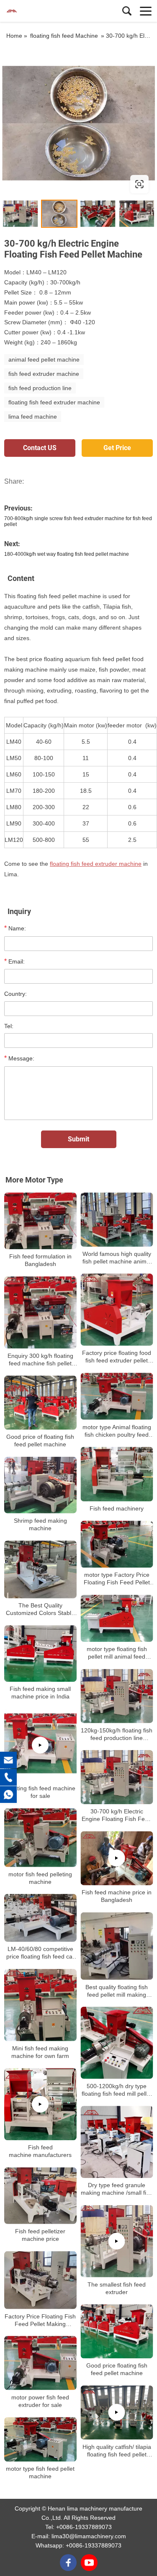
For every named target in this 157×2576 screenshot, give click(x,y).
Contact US (40, 448)
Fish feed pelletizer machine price (40, 2235)
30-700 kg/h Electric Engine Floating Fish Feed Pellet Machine (117, 1815)
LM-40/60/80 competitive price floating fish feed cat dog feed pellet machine (40, 1953)
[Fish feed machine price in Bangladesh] (117, 1858)
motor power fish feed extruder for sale (40, 2401)
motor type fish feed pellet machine (40, 2472)
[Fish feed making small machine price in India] (40, 1654)
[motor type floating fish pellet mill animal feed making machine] (117, 1619)
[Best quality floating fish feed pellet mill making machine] (117, 1946)
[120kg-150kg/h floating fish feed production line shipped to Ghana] (117, 1696)
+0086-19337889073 (84, 2527)
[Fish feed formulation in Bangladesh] (40, 1221)
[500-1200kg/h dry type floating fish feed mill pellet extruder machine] (117, 2043)
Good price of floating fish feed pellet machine (40, 1440)
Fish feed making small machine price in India (40, 1693)
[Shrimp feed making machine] (40, 1485)
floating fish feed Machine (64, 36)
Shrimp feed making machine (40, 1524)
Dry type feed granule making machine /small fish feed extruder (117, 2189)
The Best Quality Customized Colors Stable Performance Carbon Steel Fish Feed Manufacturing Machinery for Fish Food (40, 1609)
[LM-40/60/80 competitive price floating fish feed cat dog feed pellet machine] (40, 1918)
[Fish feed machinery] (117, 1474)
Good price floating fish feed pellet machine (117, 2369)
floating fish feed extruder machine (54, 402)
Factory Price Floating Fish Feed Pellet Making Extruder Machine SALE (40, 2320)
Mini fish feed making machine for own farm (40, 2052)
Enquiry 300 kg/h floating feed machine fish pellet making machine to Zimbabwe (40, 1360)
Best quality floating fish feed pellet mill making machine (117, 1991)
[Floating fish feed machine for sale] (40, 1745)
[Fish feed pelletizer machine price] (40, 2196)
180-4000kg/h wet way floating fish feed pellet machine (67, 554)
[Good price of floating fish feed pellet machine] (40, 1403)
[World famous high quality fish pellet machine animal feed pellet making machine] (117, 1220)
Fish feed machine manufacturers (40, 2151)
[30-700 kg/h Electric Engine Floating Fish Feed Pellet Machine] (117, 1777)
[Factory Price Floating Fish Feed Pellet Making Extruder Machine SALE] (40, 2280)
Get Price (117, 448)
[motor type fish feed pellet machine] (40, 2439)
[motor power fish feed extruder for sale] (40, 2363)
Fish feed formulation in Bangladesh (40, 1260)
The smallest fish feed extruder (117, 2288)
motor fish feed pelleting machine (40, 1878)
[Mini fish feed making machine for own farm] (40, 2005)
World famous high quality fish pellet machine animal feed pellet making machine (117, 1258)
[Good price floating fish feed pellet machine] (117, 2331)
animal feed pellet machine (44, 359)
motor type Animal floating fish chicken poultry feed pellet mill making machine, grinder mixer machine (117, 1431)
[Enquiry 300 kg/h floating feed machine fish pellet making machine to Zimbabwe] (40, 1312)
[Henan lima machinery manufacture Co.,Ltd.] (44, 11)
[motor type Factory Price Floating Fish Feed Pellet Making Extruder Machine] (117, 1544)
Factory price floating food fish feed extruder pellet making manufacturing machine (117, 1357)
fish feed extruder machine (44, 374)
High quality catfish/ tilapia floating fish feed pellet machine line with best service (117, 2451)
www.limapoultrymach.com (55, 184)
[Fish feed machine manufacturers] (40, 2104)
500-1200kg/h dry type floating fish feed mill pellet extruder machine (117, 2090)
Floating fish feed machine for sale (40, 1792)
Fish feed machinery (117, 1508)
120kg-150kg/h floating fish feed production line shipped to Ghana (117, 1734)
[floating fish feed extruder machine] (78, 123)
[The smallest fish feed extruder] (117, 2241)
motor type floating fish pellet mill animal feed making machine (117, 1653)
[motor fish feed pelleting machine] (40, 1837)
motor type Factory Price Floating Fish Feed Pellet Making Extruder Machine (117, 1579)
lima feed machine (33, 417)
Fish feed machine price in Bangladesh (117, 1896)
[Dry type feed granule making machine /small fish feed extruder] (117, 2142)
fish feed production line (40, 388)
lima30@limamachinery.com (89, 2536)
